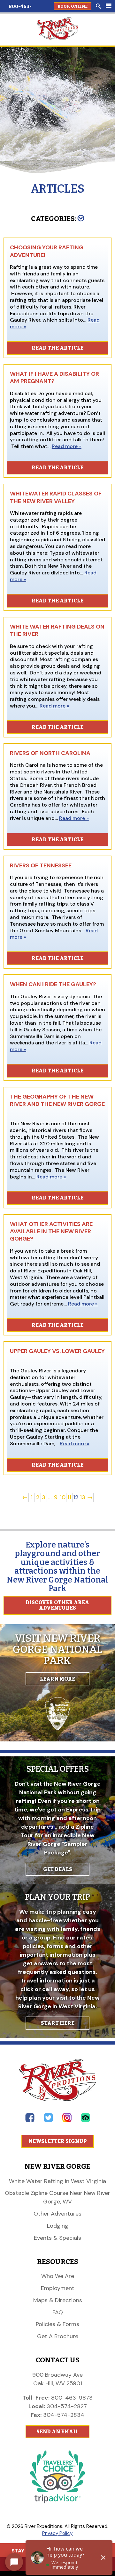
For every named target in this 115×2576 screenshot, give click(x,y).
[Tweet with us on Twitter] (48, 2121)
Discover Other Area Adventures (57, 1605)
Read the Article (57, 348)
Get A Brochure (58, 2336)
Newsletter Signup (58, 2141)
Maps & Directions (58, 2300)
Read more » (67, 446)
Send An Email (57, 2432)
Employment (58, 2288)
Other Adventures (57, 2214)
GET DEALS (58, 1869)
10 (63, 1497)
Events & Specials (57, 2238)
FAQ (58, 2312)
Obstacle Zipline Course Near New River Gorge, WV (57, 2197)
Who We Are (58, 2276)
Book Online (73, 6)
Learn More (57, 1679)
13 (83, 1497)
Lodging (58, 2226)
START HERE (58, 2023)
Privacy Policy (57, 2533)
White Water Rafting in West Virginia (57, 2181)
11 (69, 1497)
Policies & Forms (57, 2324)
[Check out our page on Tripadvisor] (85, 2121)
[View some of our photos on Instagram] (67, 2121)
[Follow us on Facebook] (30, 2121)
